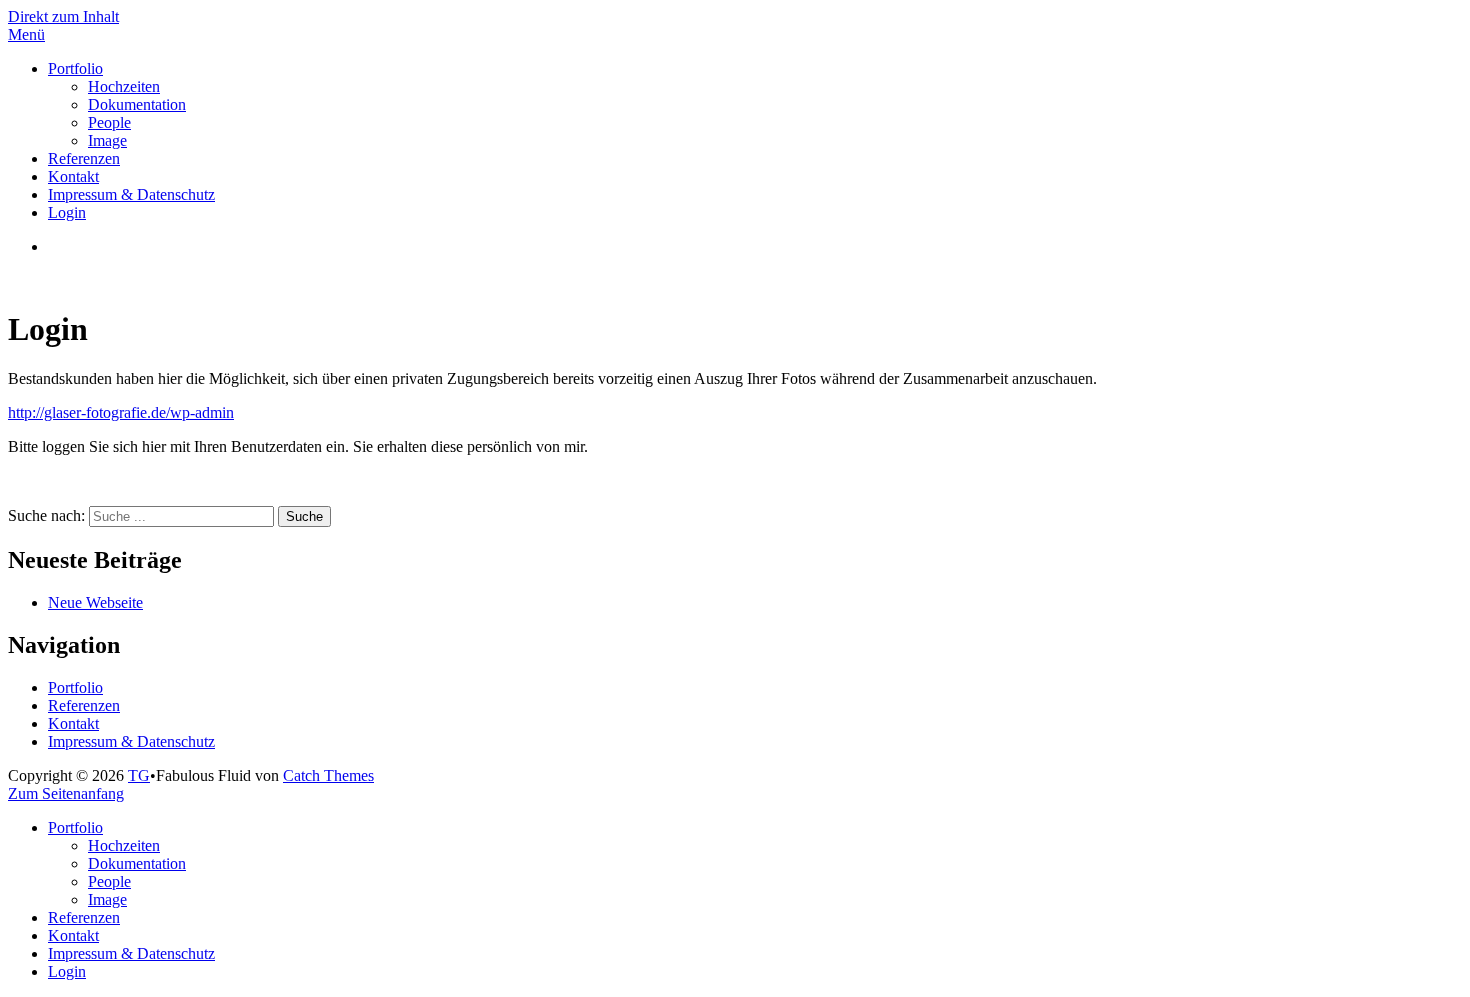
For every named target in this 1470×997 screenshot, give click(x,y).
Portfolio (75, 68)
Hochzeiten (124, 86)
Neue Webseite (95, 602)
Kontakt (73, 176)
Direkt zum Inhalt (63, 16)
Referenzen (84, 158)
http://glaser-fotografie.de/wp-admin (121, 412)
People (109, 122)
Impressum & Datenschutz (131, 194)
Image (107, 140)
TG (139, 775)
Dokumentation (137, 104)
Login (67, 212)
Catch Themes (328, 775)
